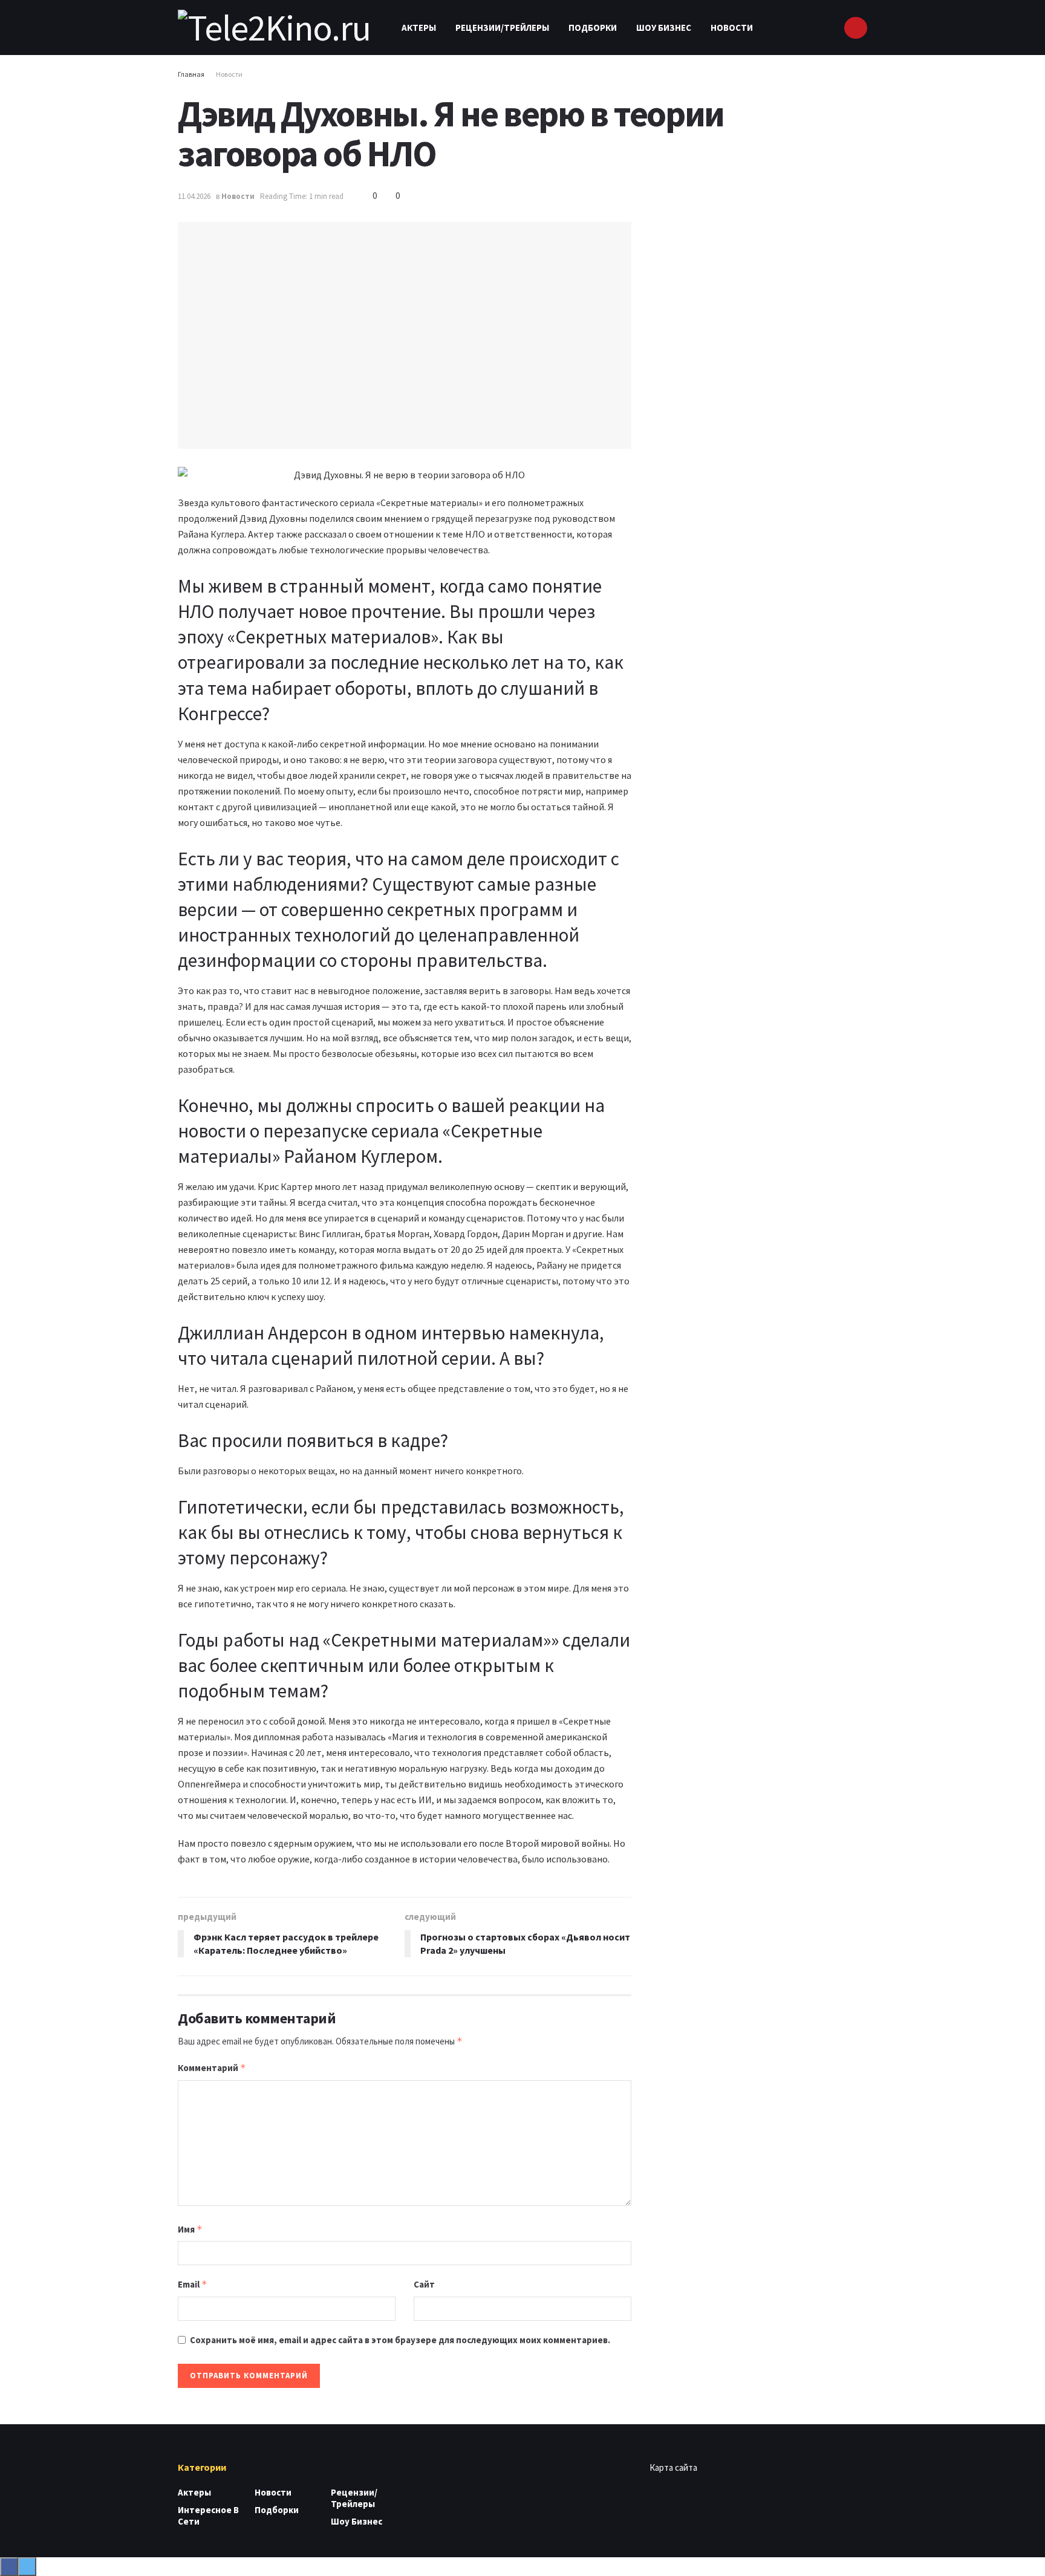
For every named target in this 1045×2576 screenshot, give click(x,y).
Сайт (424, 2284)
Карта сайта (673, 2467)
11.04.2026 (194, 196)
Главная (191, 74)
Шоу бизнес (664, 28)
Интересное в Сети (208, 2516)
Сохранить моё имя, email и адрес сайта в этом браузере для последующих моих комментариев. (400, 2340)
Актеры (419, 28)
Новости (732, 28)
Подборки (593, 28)
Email (193, 2284)
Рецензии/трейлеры (502, 28)
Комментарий (212, 2068)
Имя (190, 2229)
